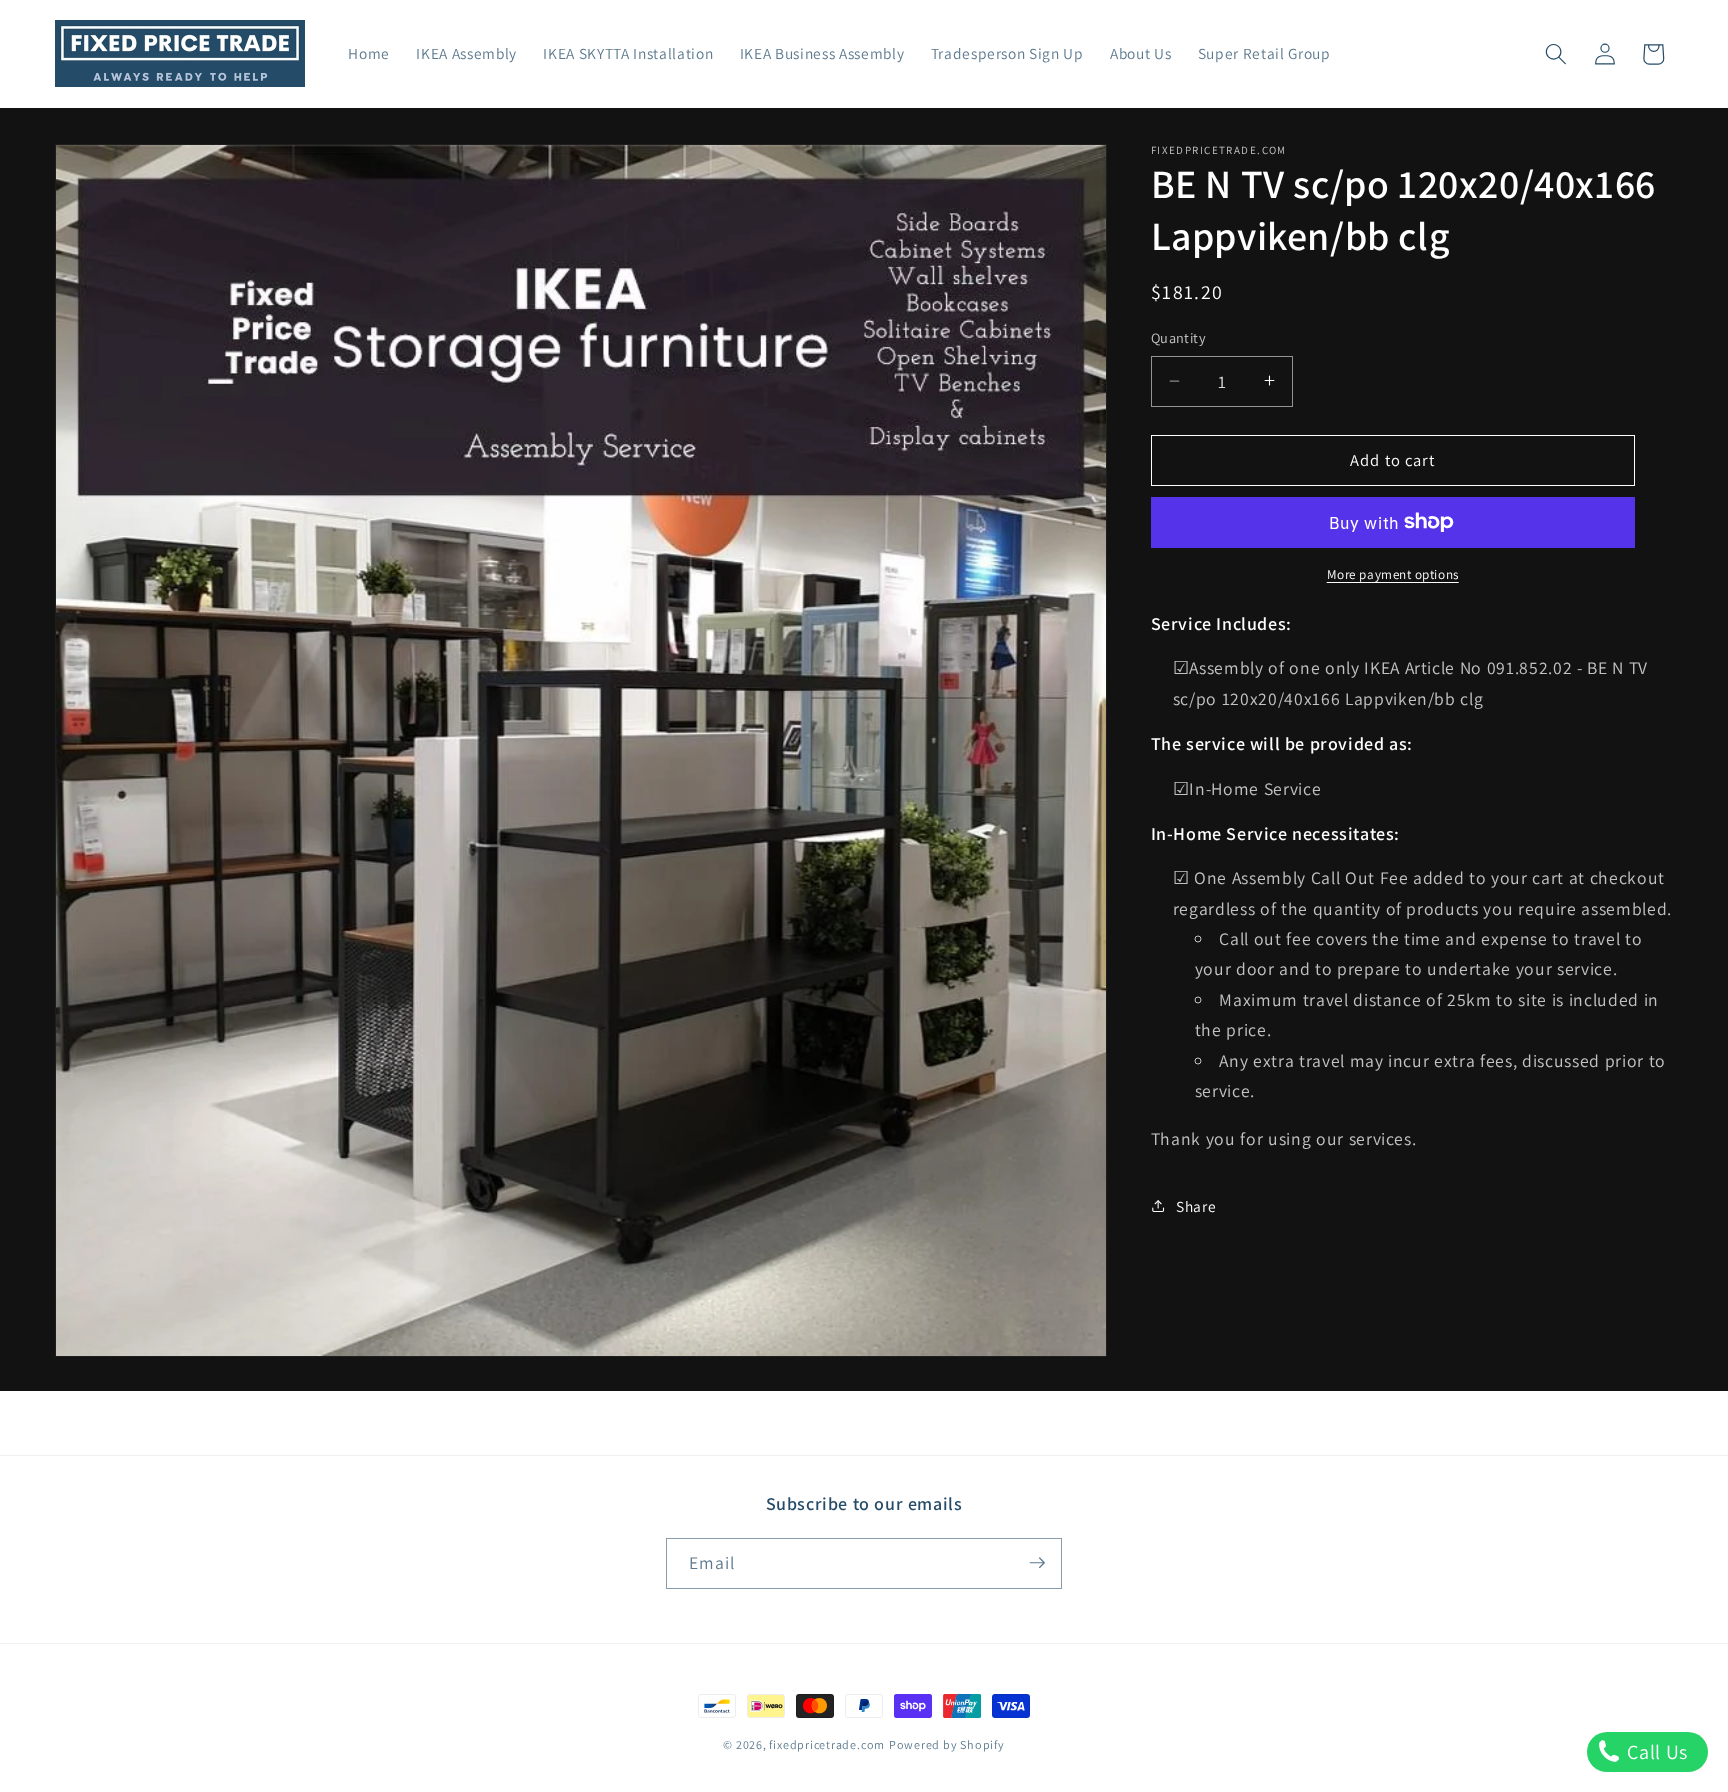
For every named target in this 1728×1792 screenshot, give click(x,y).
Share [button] (1196, 1205)
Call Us (1655, 1752)
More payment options (1393, 574)
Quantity (1179, 337)
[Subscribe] (1037, 1563)
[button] (1556, 54)
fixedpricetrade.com (827, 1744)
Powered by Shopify (947, 1744)
